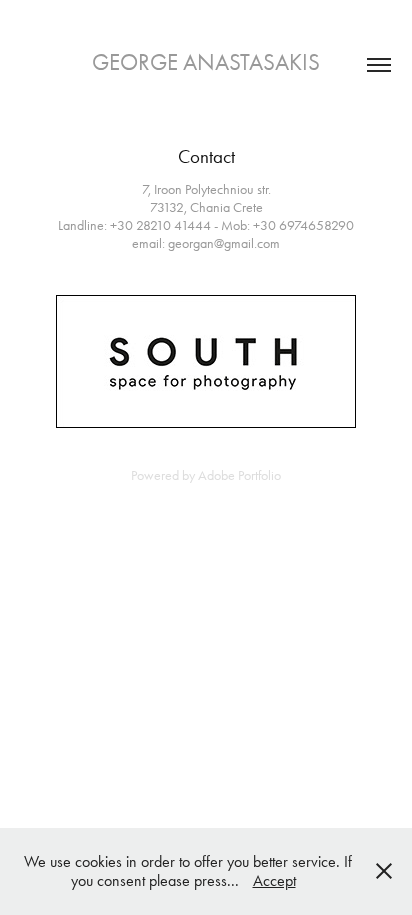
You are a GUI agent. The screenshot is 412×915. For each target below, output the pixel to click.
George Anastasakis (206, 62)
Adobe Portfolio (239, 475)
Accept (274, 880)
